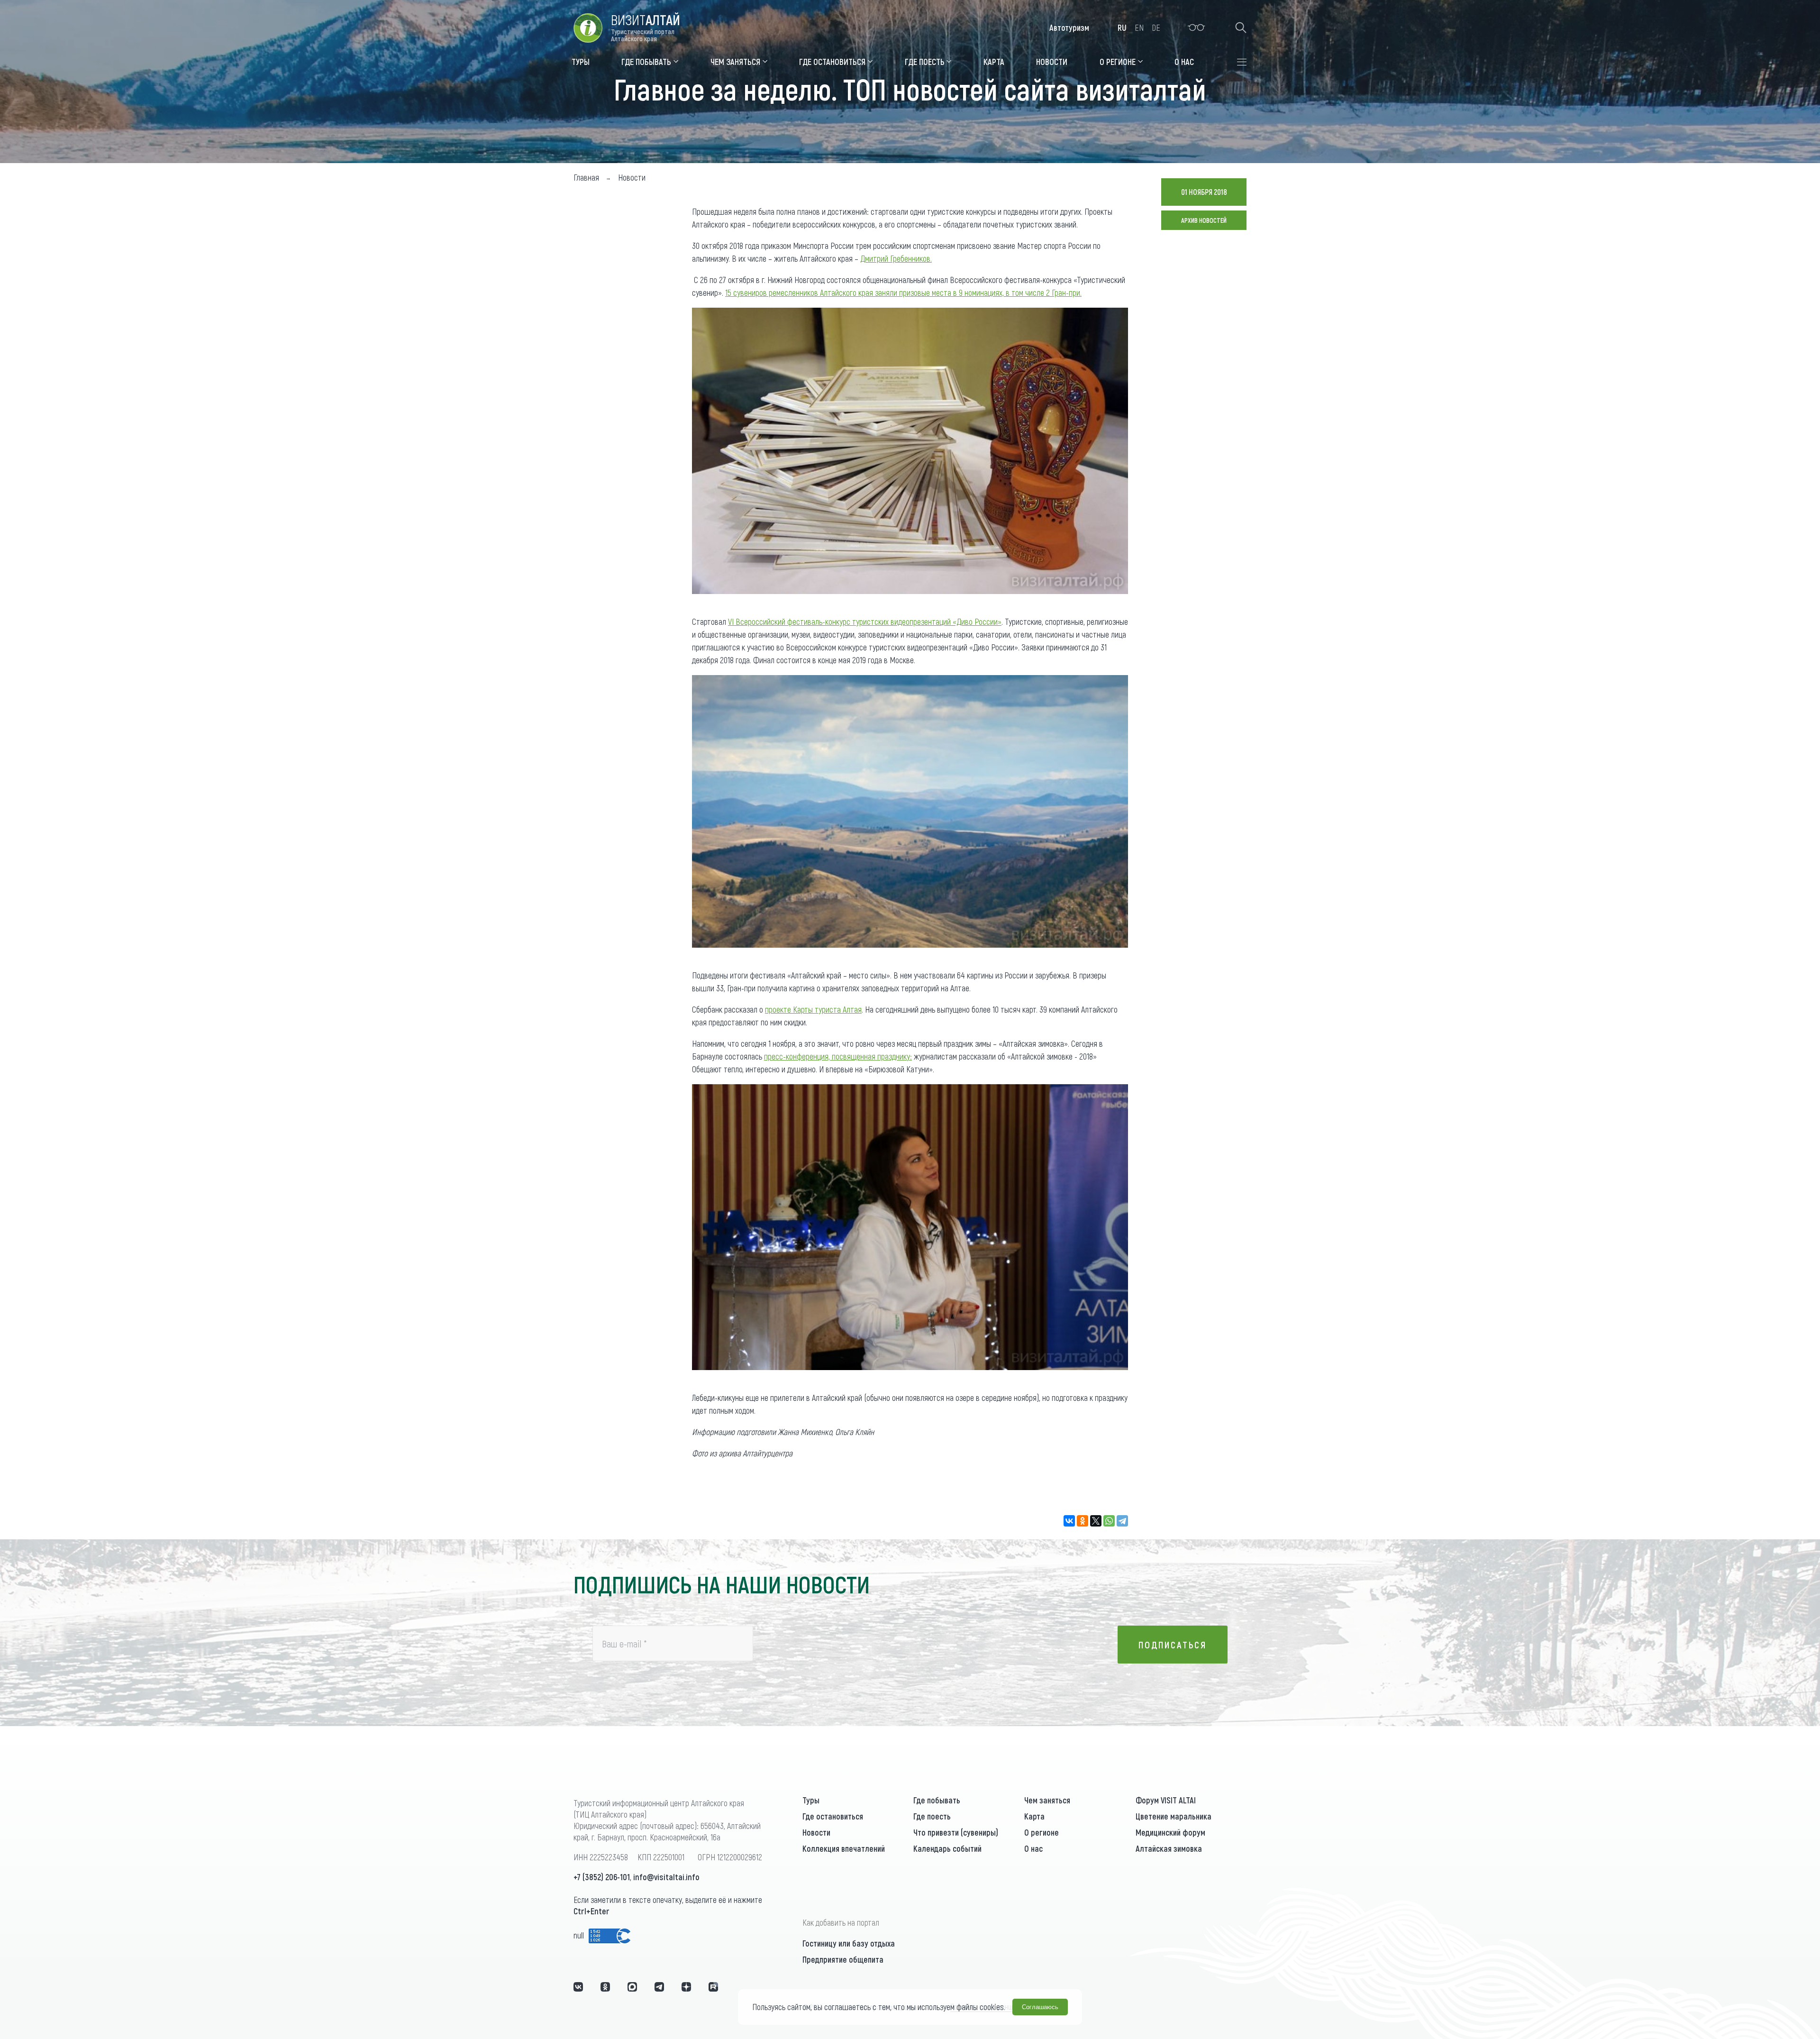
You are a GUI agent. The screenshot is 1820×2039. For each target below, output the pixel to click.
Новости (816, 1832)
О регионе (1042, 1832)
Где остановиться (833, 1816)
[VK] (578, 1987)
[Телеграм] (659, 1987)
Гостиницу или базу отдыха (849, 1943)
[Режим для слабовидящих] (1197, 27)
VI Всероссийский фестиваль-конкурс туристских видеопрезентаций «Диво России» (865, 622)
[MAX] (632, 1987)
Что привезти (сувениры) (956, 1832)
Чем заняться (1047, 1800)
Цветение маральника (1174, 1816)
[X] (1096, 1521)
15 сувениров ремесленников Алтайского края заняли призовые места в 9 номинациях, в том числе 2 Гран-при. (903, 293)
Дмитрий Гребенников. (896, 258)
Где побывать (937, 1800)
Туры (811, 1800)
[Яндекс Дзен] (686, 1987)
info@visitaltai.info (666, 1877)
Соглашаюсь (1040, 2007)
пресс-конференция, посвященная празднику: (838, 1056)
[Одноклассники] (1083, 1521)
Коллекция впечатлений (844, 1848)
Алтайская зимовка (1169, 1848)
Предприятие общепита (843, 1959)
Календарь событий (947, 1848)
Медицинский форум (1170, 1832)
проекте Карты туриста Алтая (813, 1009)
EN (1139, 27)
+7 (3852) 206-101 (602, 1877)
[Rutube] (713, 1987)
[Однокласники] (605, 1987)
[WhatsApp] (1109, 1521)
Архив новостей (1204, 220)
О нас (1033, 1848)
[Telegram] (1122, 1521)
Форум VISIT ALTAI (1166, 1800)
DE (1156, 27)
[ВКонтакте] (1069, 1521)
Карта (1034, 1816)
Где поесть (932, 1816)
